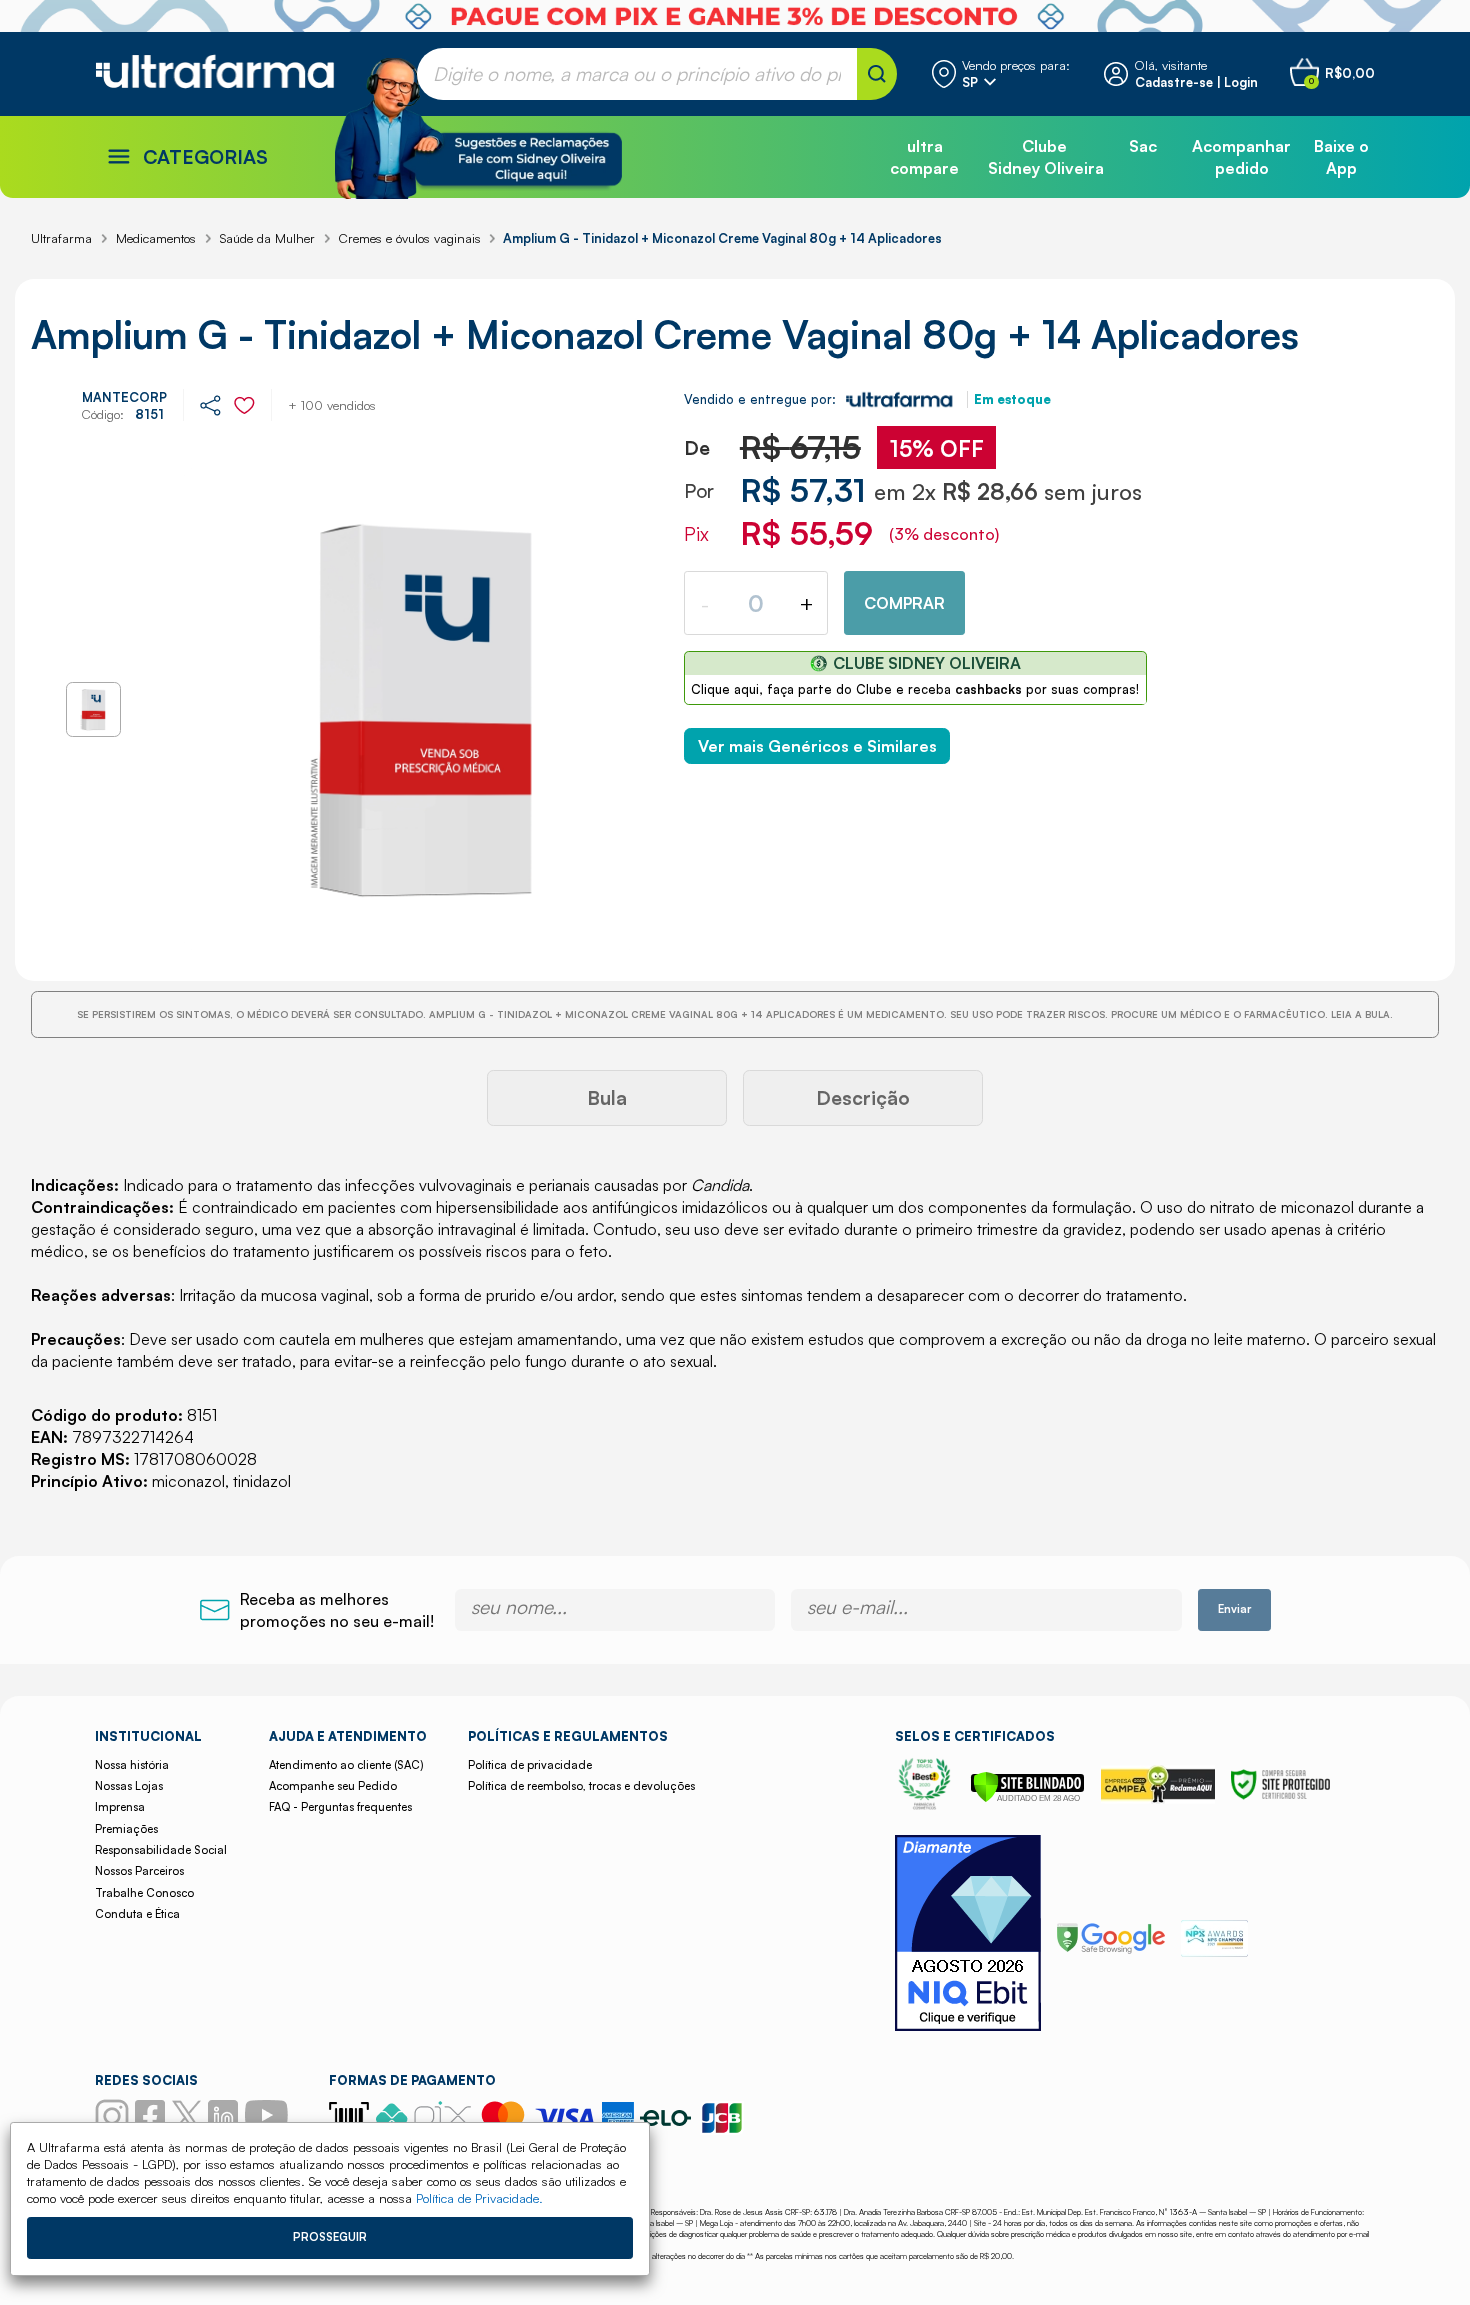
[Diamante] (968, 1935)
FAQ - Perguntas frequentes (340, 1807)
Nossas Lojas (129, 1786)
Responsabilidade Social (161, 1850)
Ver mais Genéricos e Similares (817, 746)
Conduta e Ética (137, 1914)
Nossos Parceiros (139, 1871)
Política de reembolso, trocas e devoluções (581, 1786)
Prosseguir (330, 2237)
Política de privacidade (530, 1765)
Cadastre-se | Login (1196, 82)
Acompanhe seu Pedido (333, 1786)
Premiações (126, 1829)
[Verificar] (1027, 1797)
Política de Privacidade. (479, 2198)
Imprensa (120, 1807)
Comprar (904, 603)
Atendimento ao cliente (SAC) (346, 1765)
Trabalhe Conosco (144, 1893)
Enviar (1234, 1609)
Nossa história (132, 1765)
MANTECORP (124, 397)
